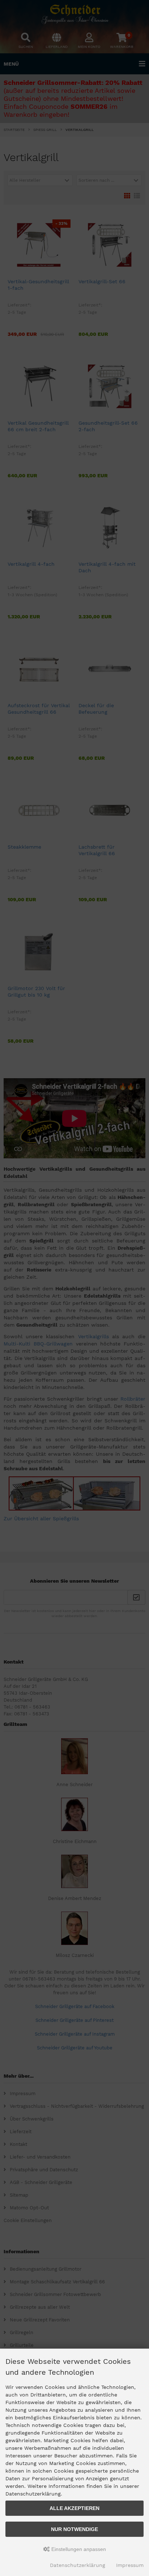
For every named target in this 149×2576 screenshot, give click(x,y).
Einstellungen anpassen (78, 2549)
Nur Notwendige (74, 2529)
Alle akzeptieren (74, 2508)
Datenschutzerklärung (78, 2565)
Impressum (130, 2565)
